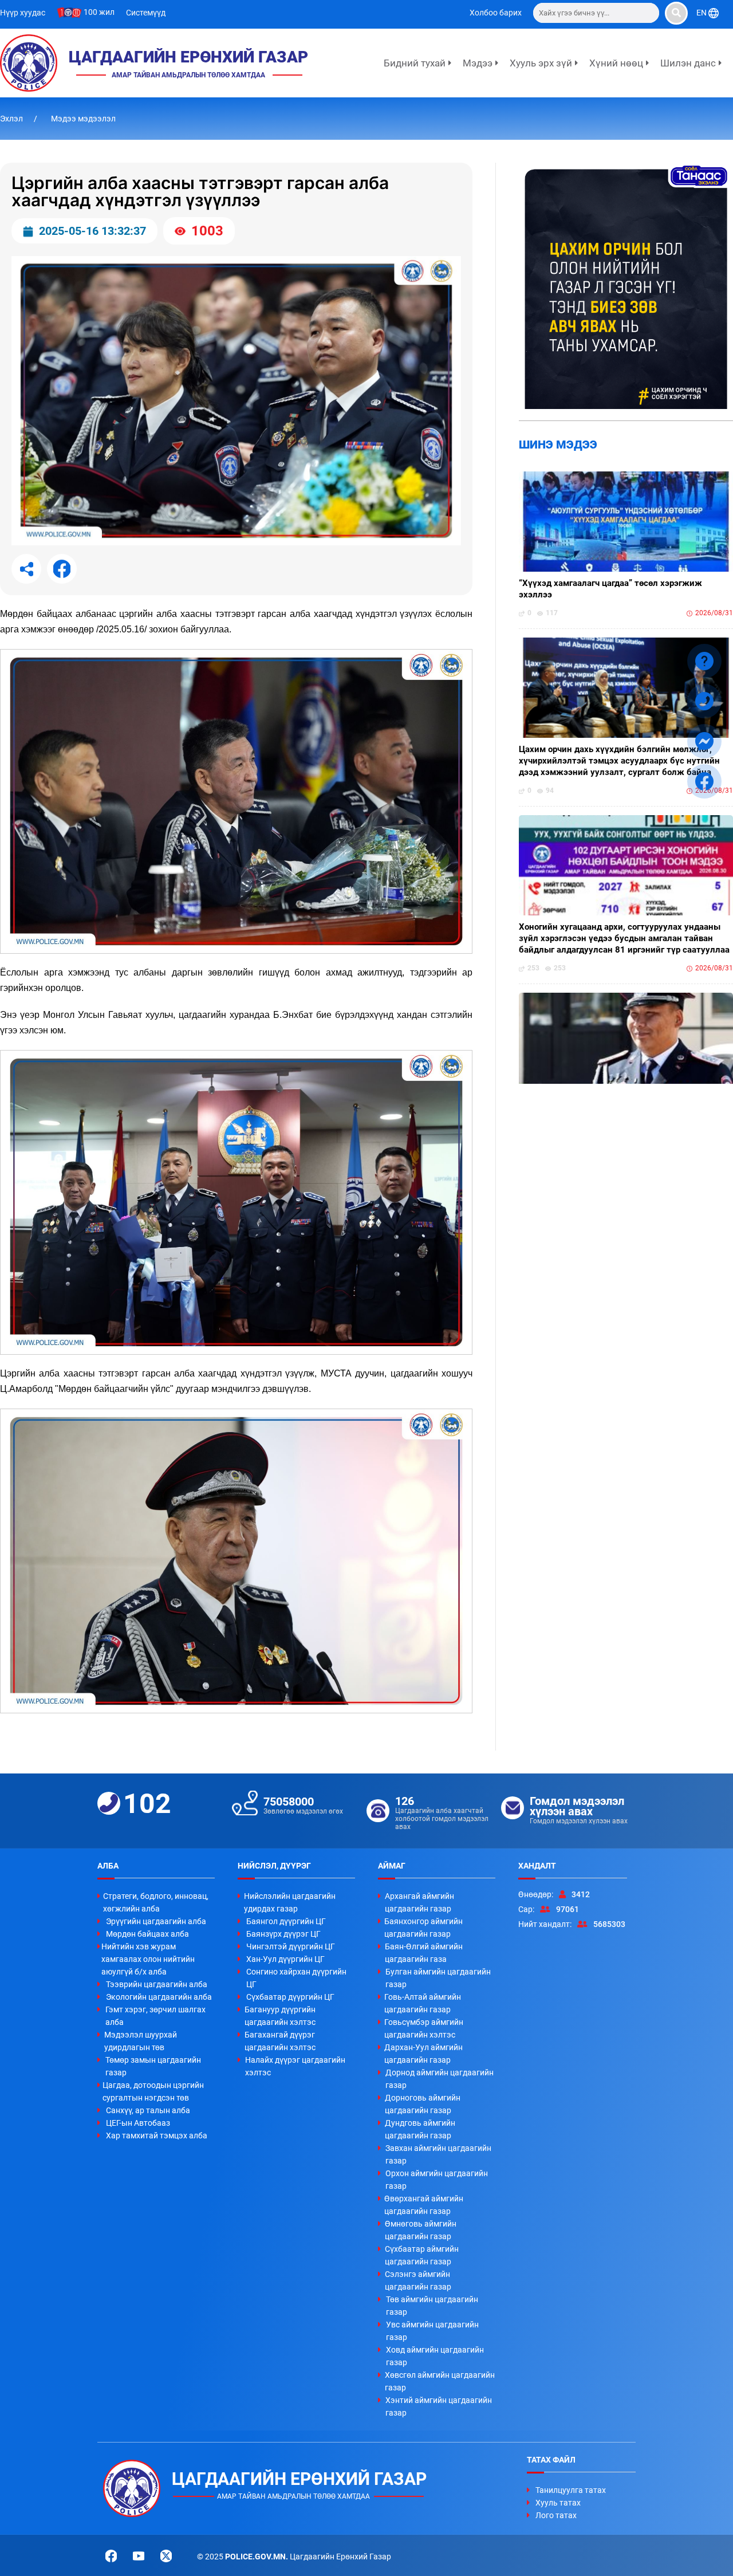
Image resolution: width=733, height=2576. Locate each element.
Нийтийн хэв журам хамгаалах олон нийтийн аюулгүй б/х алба (148, 1959)
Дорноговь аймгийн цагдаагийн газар (423, 2104)
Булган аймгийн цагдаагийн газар (438, 1978)
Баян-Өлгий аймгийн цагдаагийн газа (424, 1953)
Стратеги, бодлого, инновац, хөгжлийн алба (156, 1902)
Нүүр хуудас (23, 13)
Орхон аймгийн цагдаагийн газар (437, 2180)
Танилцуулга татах (571, 2490)
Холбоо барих (496, 13)
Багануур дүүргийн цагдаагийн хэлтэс (280, 2016)
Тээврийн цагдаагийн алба (157, 1984)
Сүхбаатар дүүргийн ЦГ (290, 1997)
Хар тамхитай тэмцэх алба (157, 2135)
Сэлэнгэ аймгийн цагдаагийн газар (418, 2280)
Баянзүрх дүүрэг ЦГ (283, 1934)
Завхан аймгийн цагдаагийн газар (438, 2154)
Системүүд (146, 13)
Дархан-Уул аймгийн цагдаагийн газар (423, 2054)
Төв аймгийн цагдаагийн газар (432, 2306)
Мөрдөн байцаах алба (147, 1934)
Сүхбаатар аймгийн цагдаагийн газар (422, 2255)
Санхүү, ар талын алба (148, 2110)
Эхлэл (12, 119)
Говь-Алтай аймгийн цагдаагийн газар (423, 2003)
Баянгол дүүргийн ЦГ (286, 1921)
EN (702, 13)
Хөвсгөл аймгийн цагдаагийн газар (440, 2381)
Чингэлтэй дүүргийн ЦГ (291, 1946)
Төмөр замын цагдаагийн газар (153, 2066)
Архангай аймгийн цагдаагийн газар (419, 1902)
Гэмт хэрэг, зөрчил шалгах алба (155, 2016)
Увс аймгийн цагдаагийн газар (432, 2331)
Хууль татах (558, 2503)
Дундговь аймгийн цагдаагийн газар (420, 2129)
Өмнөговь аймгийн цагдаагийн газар (421, 2230)
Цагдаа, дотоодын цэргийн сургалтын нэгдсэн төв (153, 2091)
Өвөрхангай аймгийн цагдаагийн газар (424, 2205)
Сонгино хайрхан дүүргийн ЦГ (296, 1978)
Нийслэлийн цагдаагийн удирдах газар (290, 1902)
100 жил (98, 12)
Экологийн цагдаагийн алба (159, 1997)
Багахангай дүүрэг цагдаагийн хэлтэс (280, 2041)
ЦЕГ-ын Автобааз (138, 2123)
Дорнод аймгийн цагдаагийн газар (440, 2079)
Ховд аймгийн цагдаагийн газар (435, 2356)
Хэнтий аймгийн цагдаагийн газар (439, 2406)
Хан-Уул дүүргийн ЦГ (285, 1959)
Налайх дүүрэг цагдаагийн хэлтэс (295, 2066)
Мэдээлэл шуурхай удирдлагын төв (141, 2041)
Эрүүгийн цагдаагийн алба (156, 1921)
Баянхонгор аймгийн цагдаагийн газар (423, 1928)
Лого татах (556, 2515)
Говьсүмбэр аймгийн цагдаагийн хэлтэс (424, 2028)
